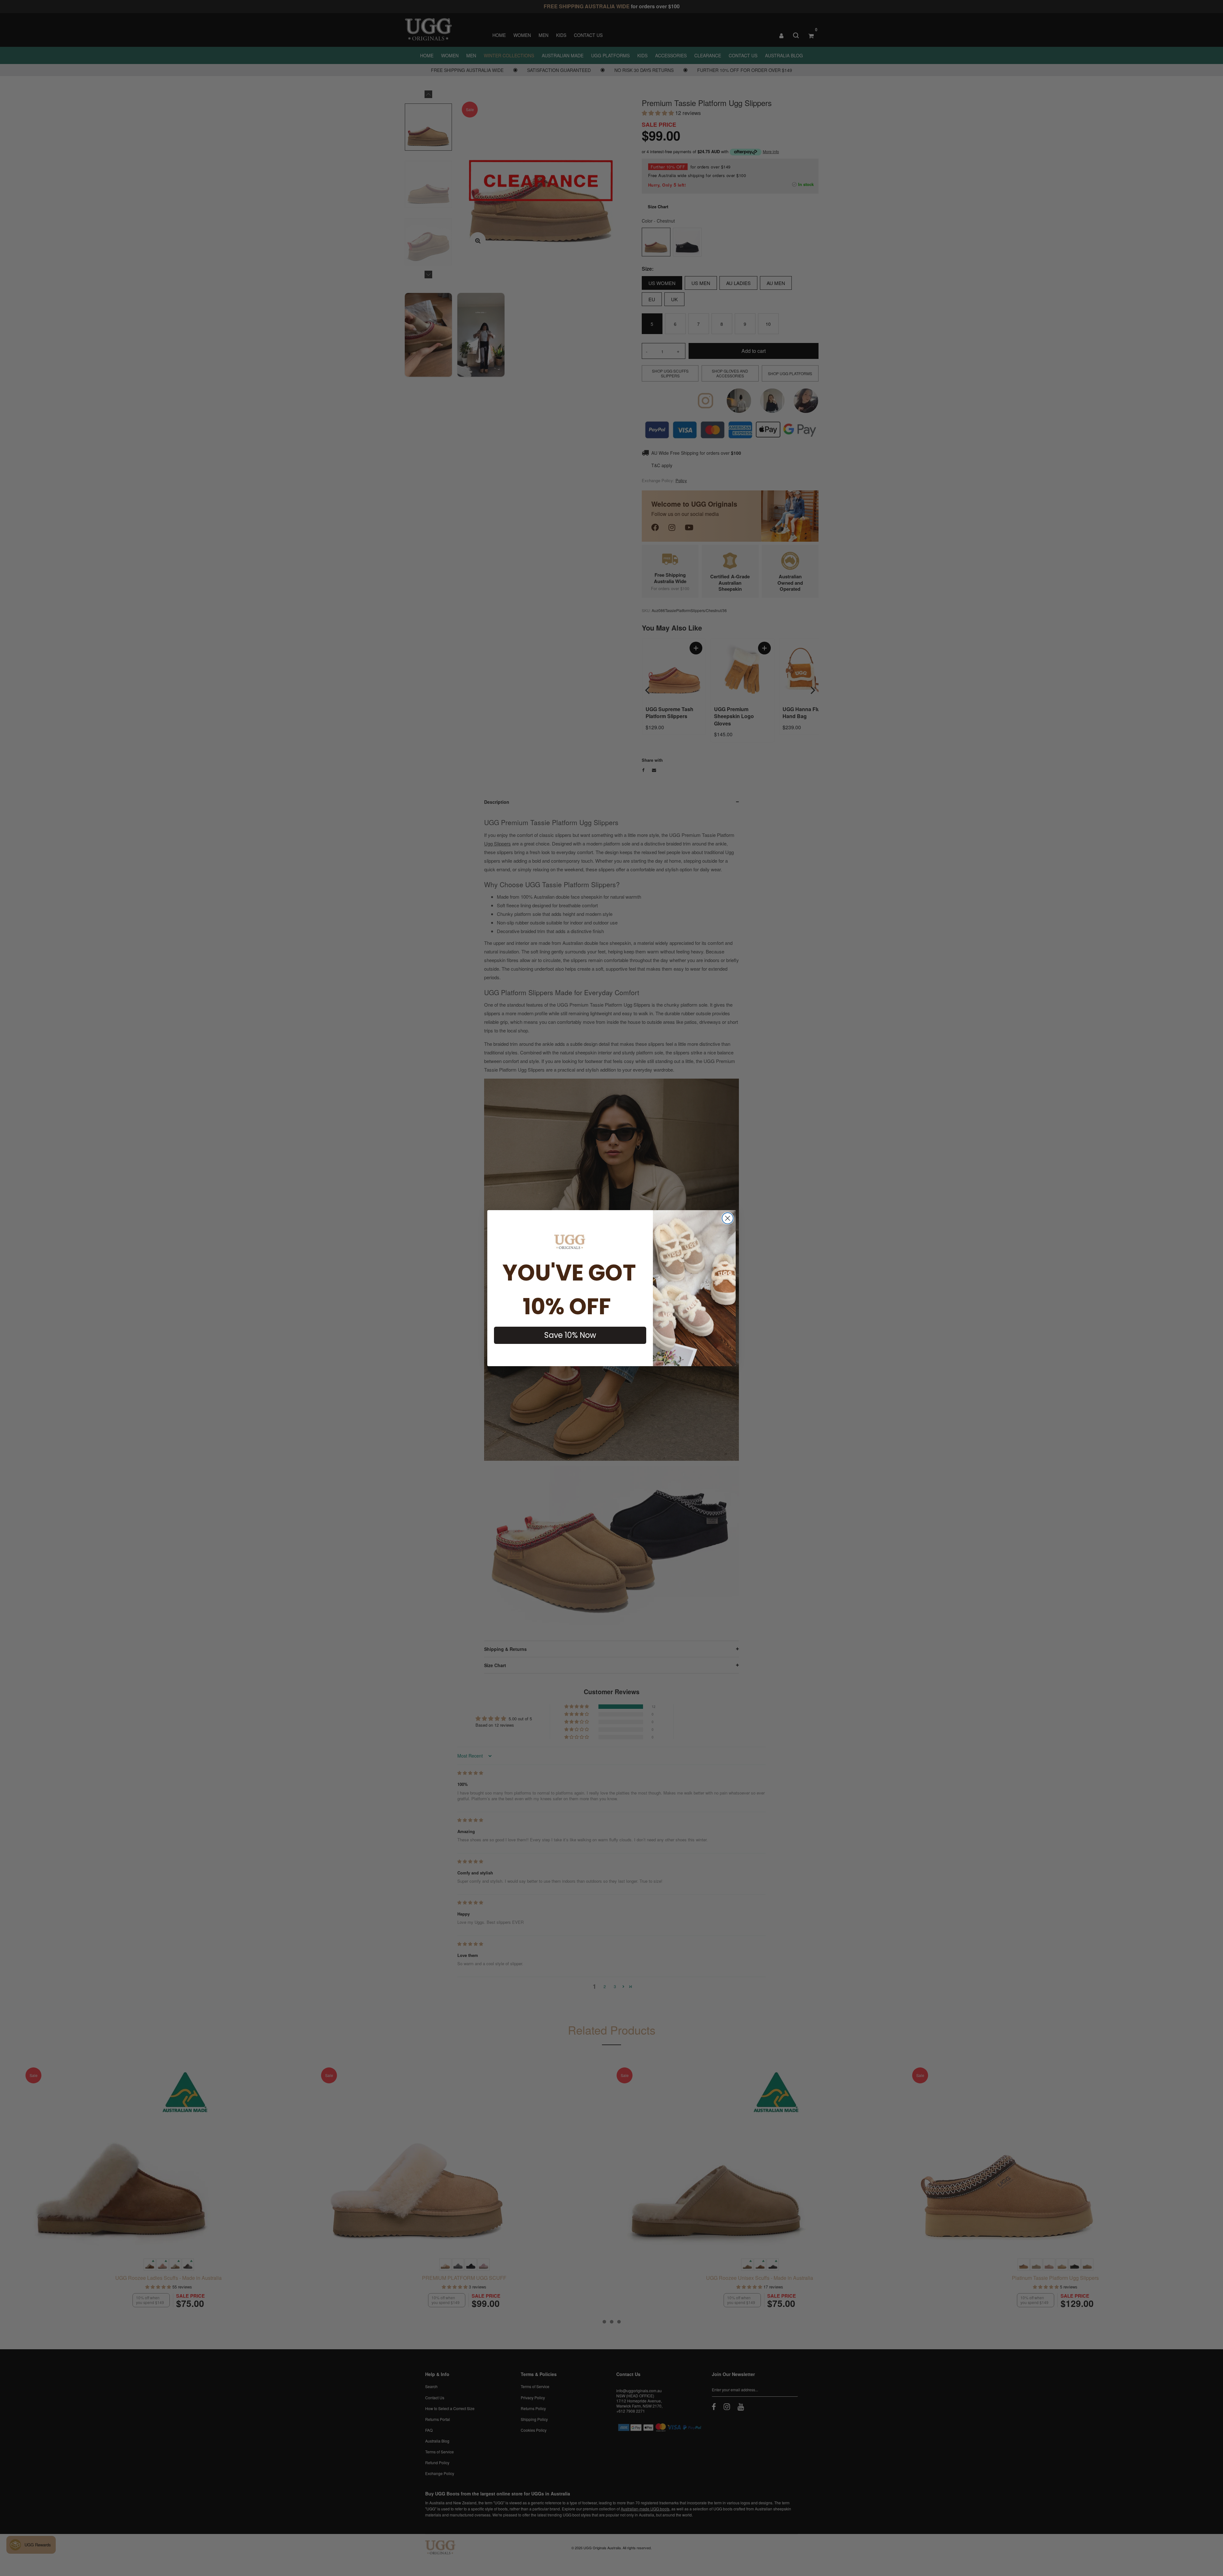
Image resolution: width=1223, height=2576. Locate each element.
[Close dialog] (728, 1218)
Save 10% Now (570, 1335)
